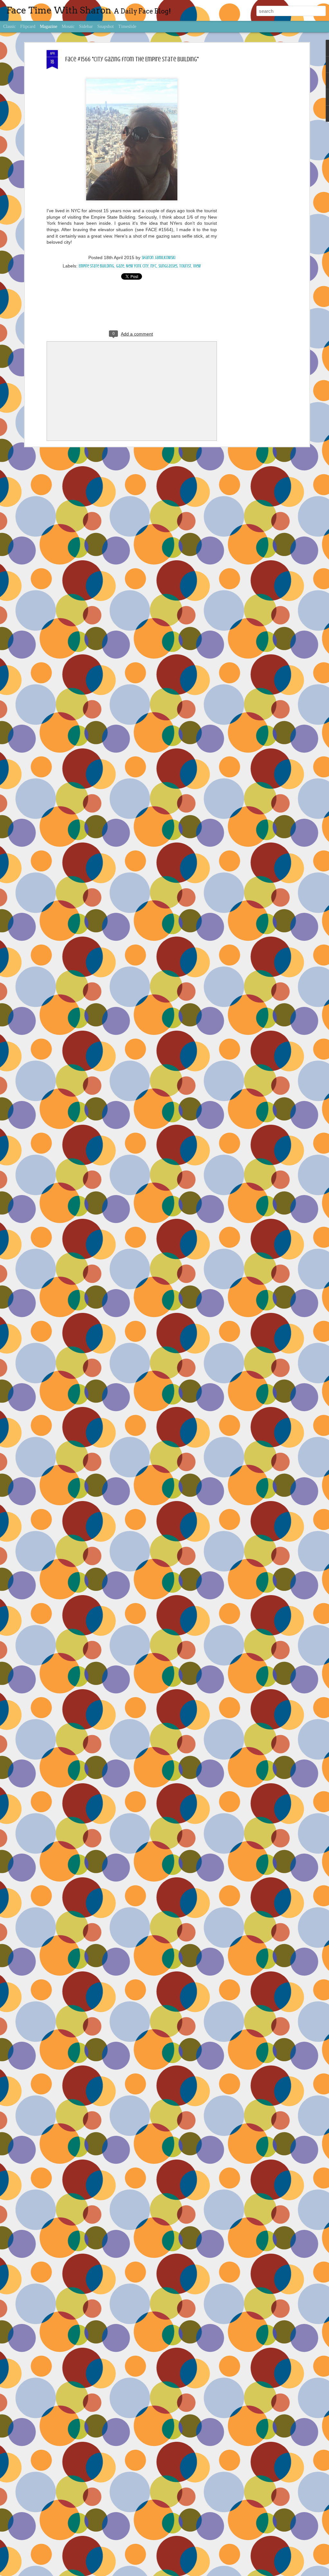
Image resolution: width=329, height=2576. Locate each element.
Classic (9, 26)
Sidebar (86, 26)
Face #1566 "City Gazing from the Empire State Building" (132, 59)
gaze (120, 266)
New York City (137, 266)
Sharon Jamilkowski (159, 258)
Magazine (49, 26)
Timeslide (127, 26)
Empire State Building (96, 266)
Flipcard (28, 26)
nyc (153, 266)
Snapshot (106, 26)
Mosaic (68, 26)
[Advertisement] (252, 151)
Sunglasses (168, 266)
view (197, 266)
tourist (185, 266)
